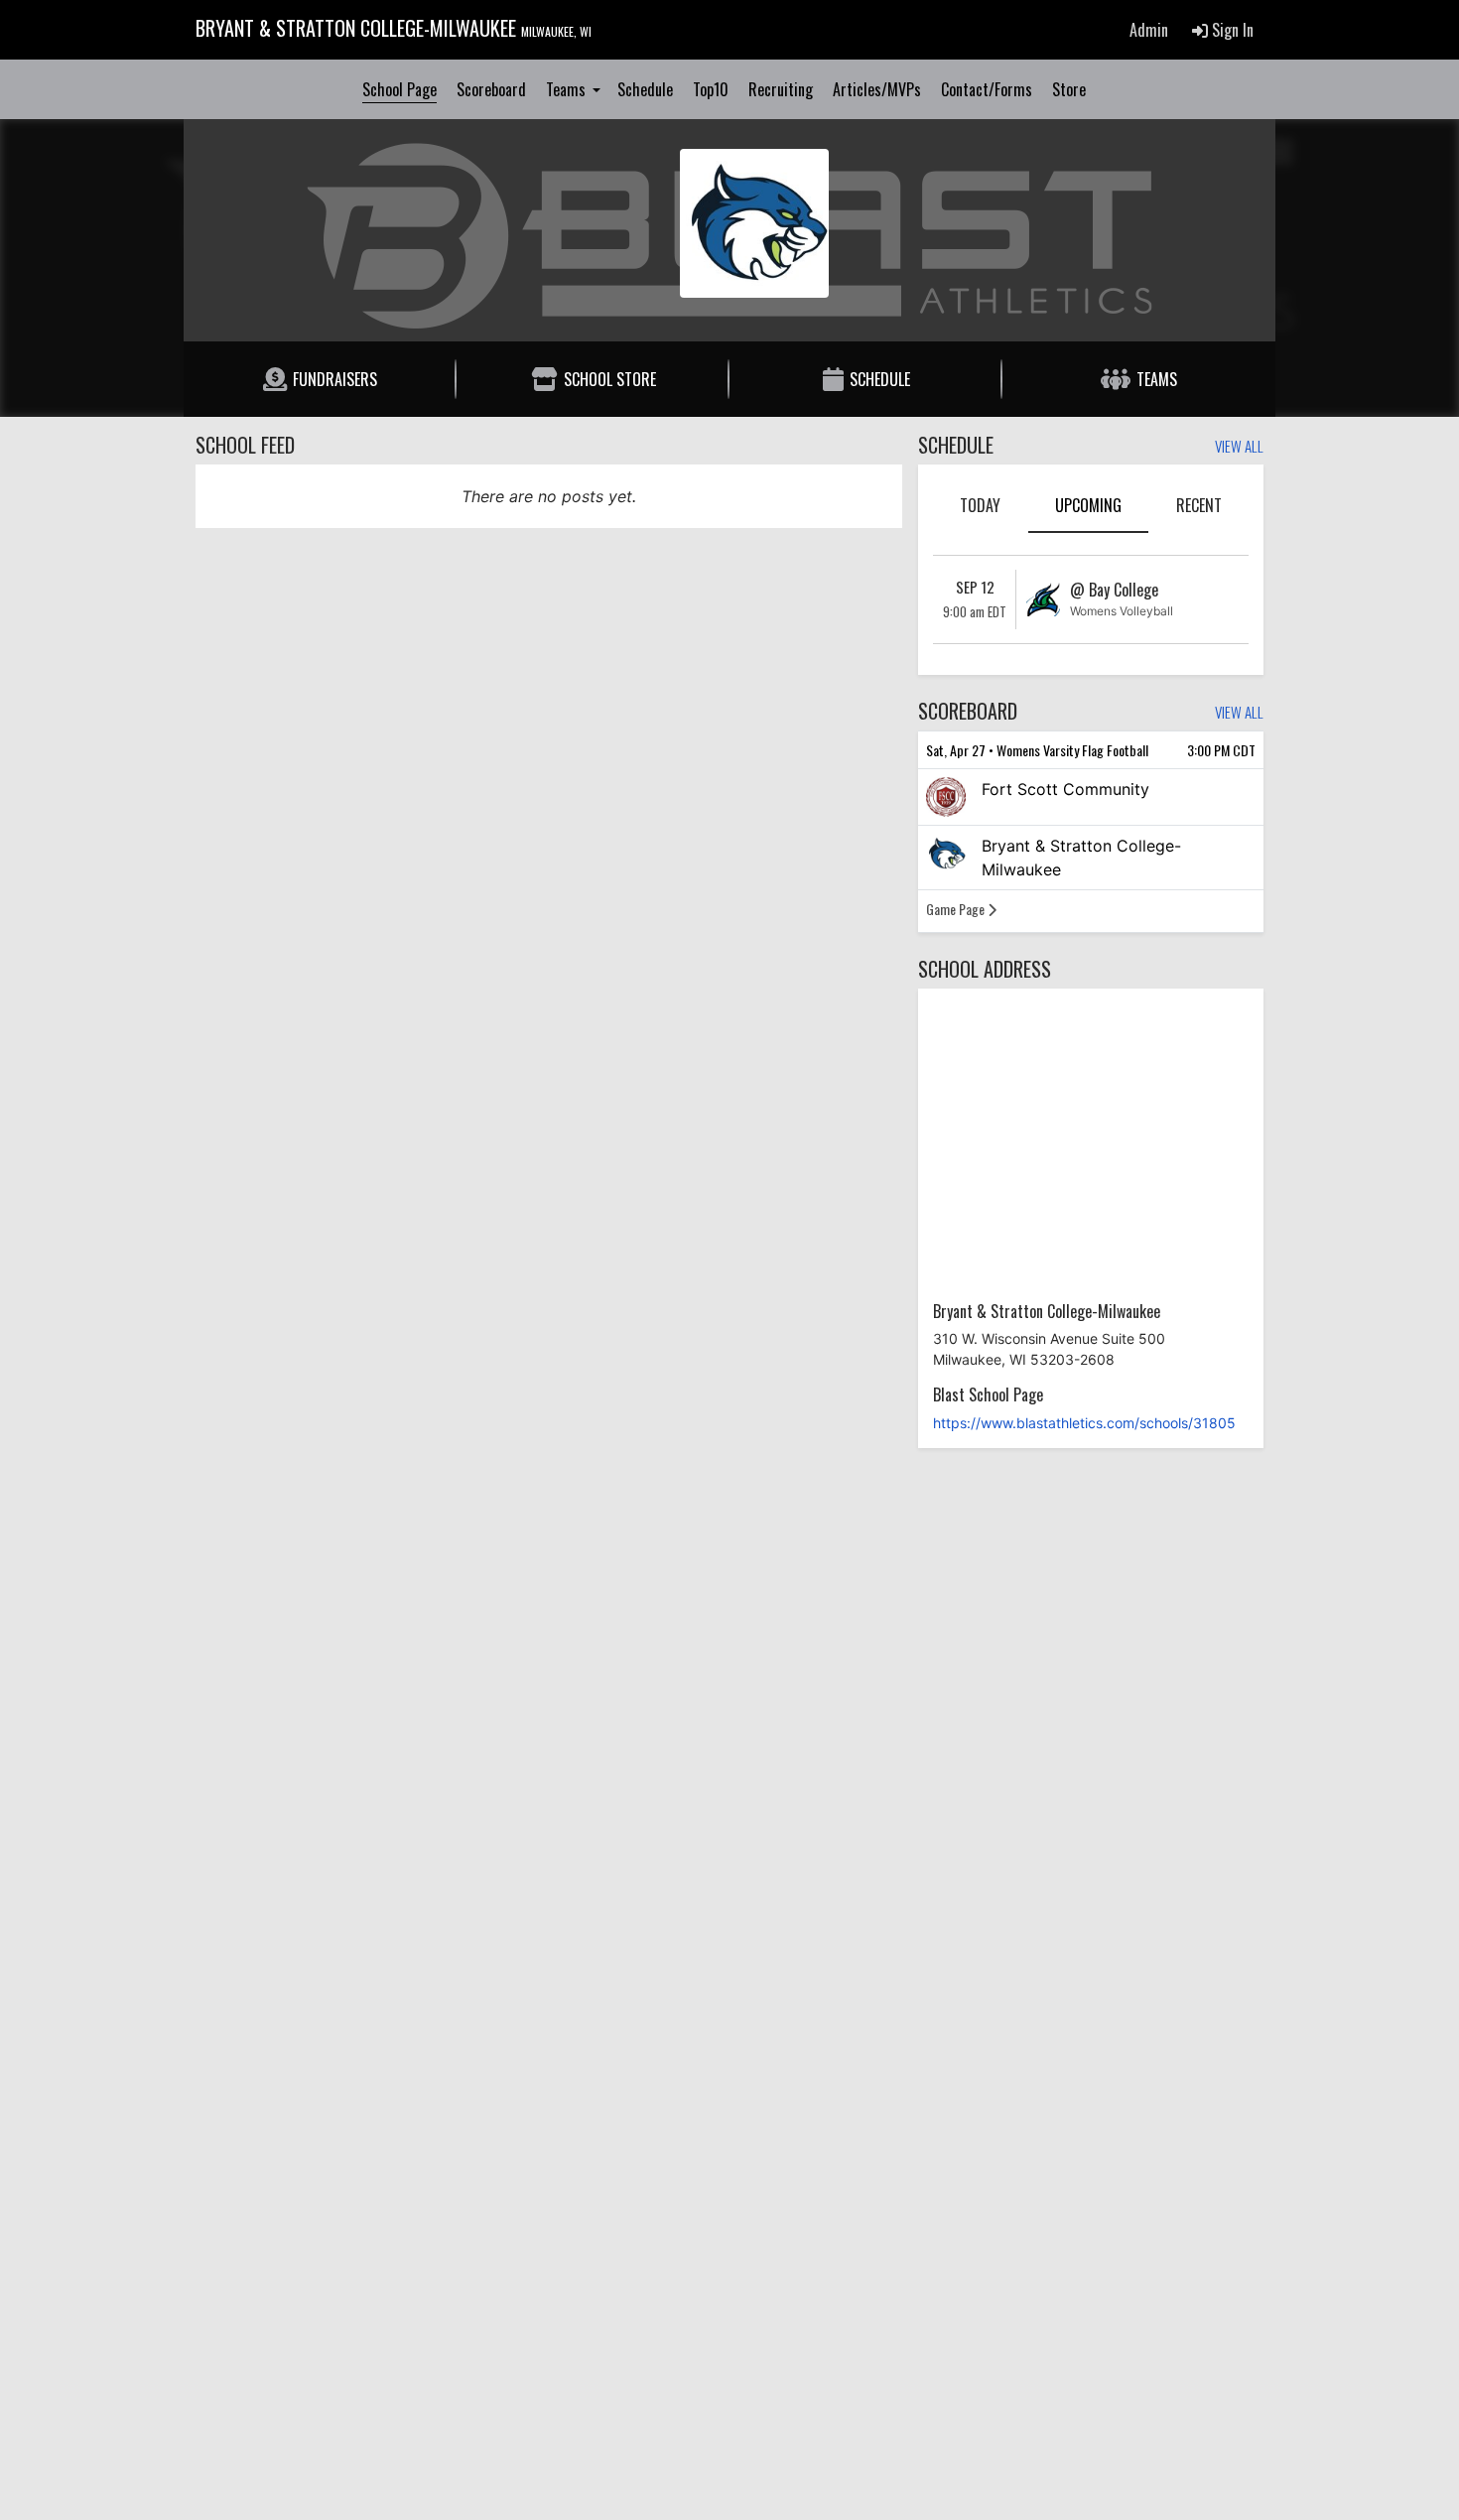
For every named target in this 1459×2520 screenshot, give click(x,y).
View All (1239, 448)
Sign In (1231, 30)
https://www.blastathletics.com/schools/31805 (1084, 1423)
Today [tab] (980, 505)
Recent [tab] (1199, 505)
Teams (568, 89)
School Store (610, 379)
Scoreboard (491, 89)
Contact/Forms (987, 89)
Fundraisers (335, 379)
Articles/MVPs (877, 89)
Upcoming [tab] (1088, 505)
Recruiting (781, 89)
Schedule (645, 89)
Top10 (711, 89)
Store (1069, 89)
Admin (1149, 30)
